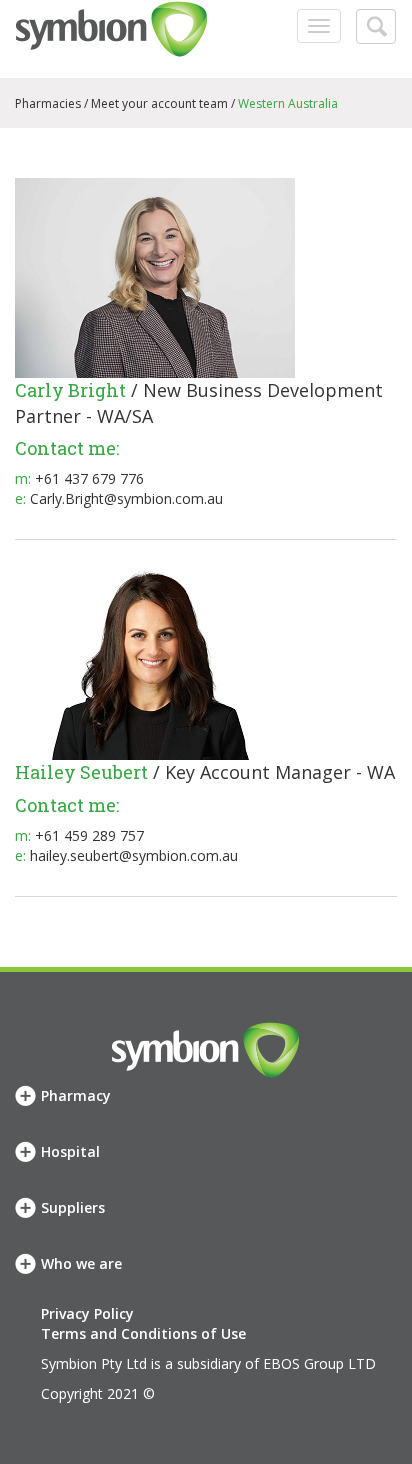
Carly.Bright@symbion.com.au (126, 498)
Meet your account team (159, 103)
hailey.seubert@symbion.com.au (134, 855)
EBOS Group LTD (319, 1363)
